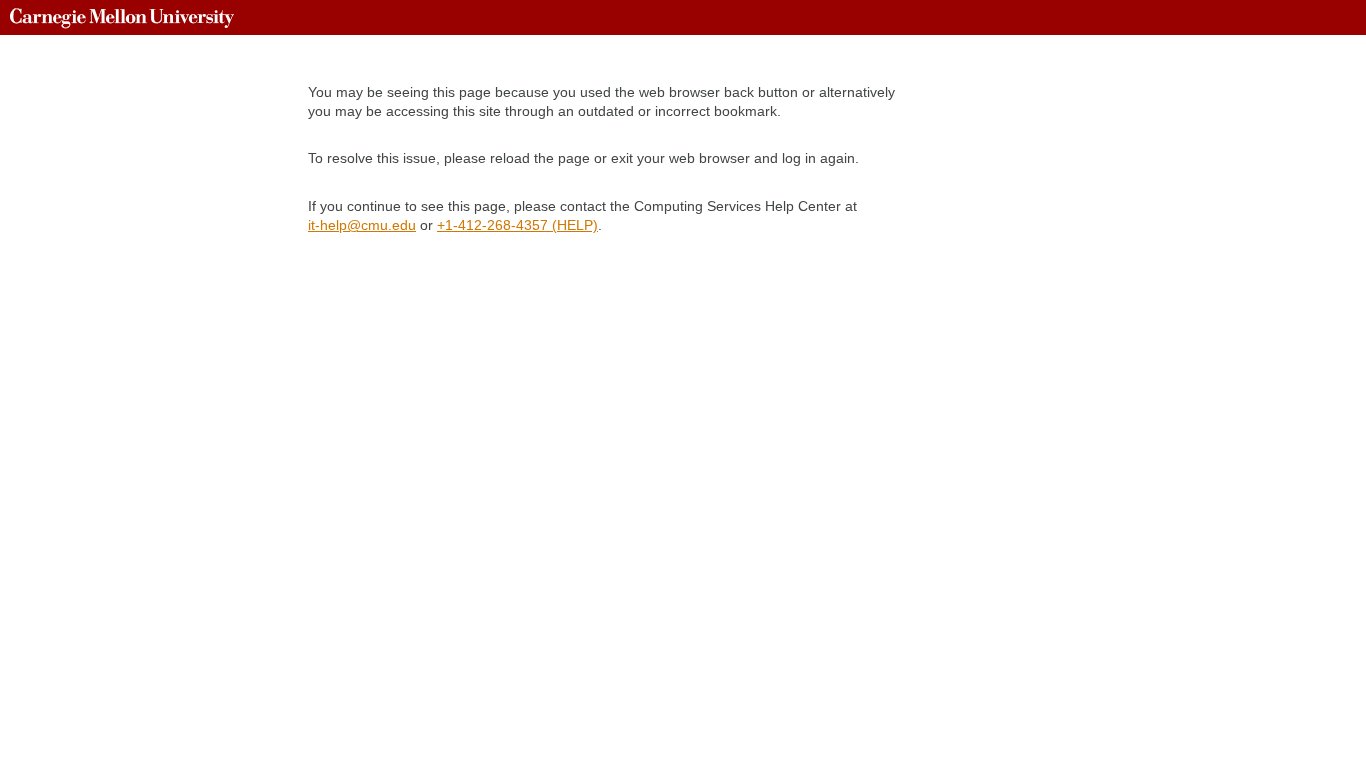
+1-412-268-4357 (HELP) (517, 225)
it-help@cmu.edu (362, 225)
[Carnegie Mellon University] (122, 17)
